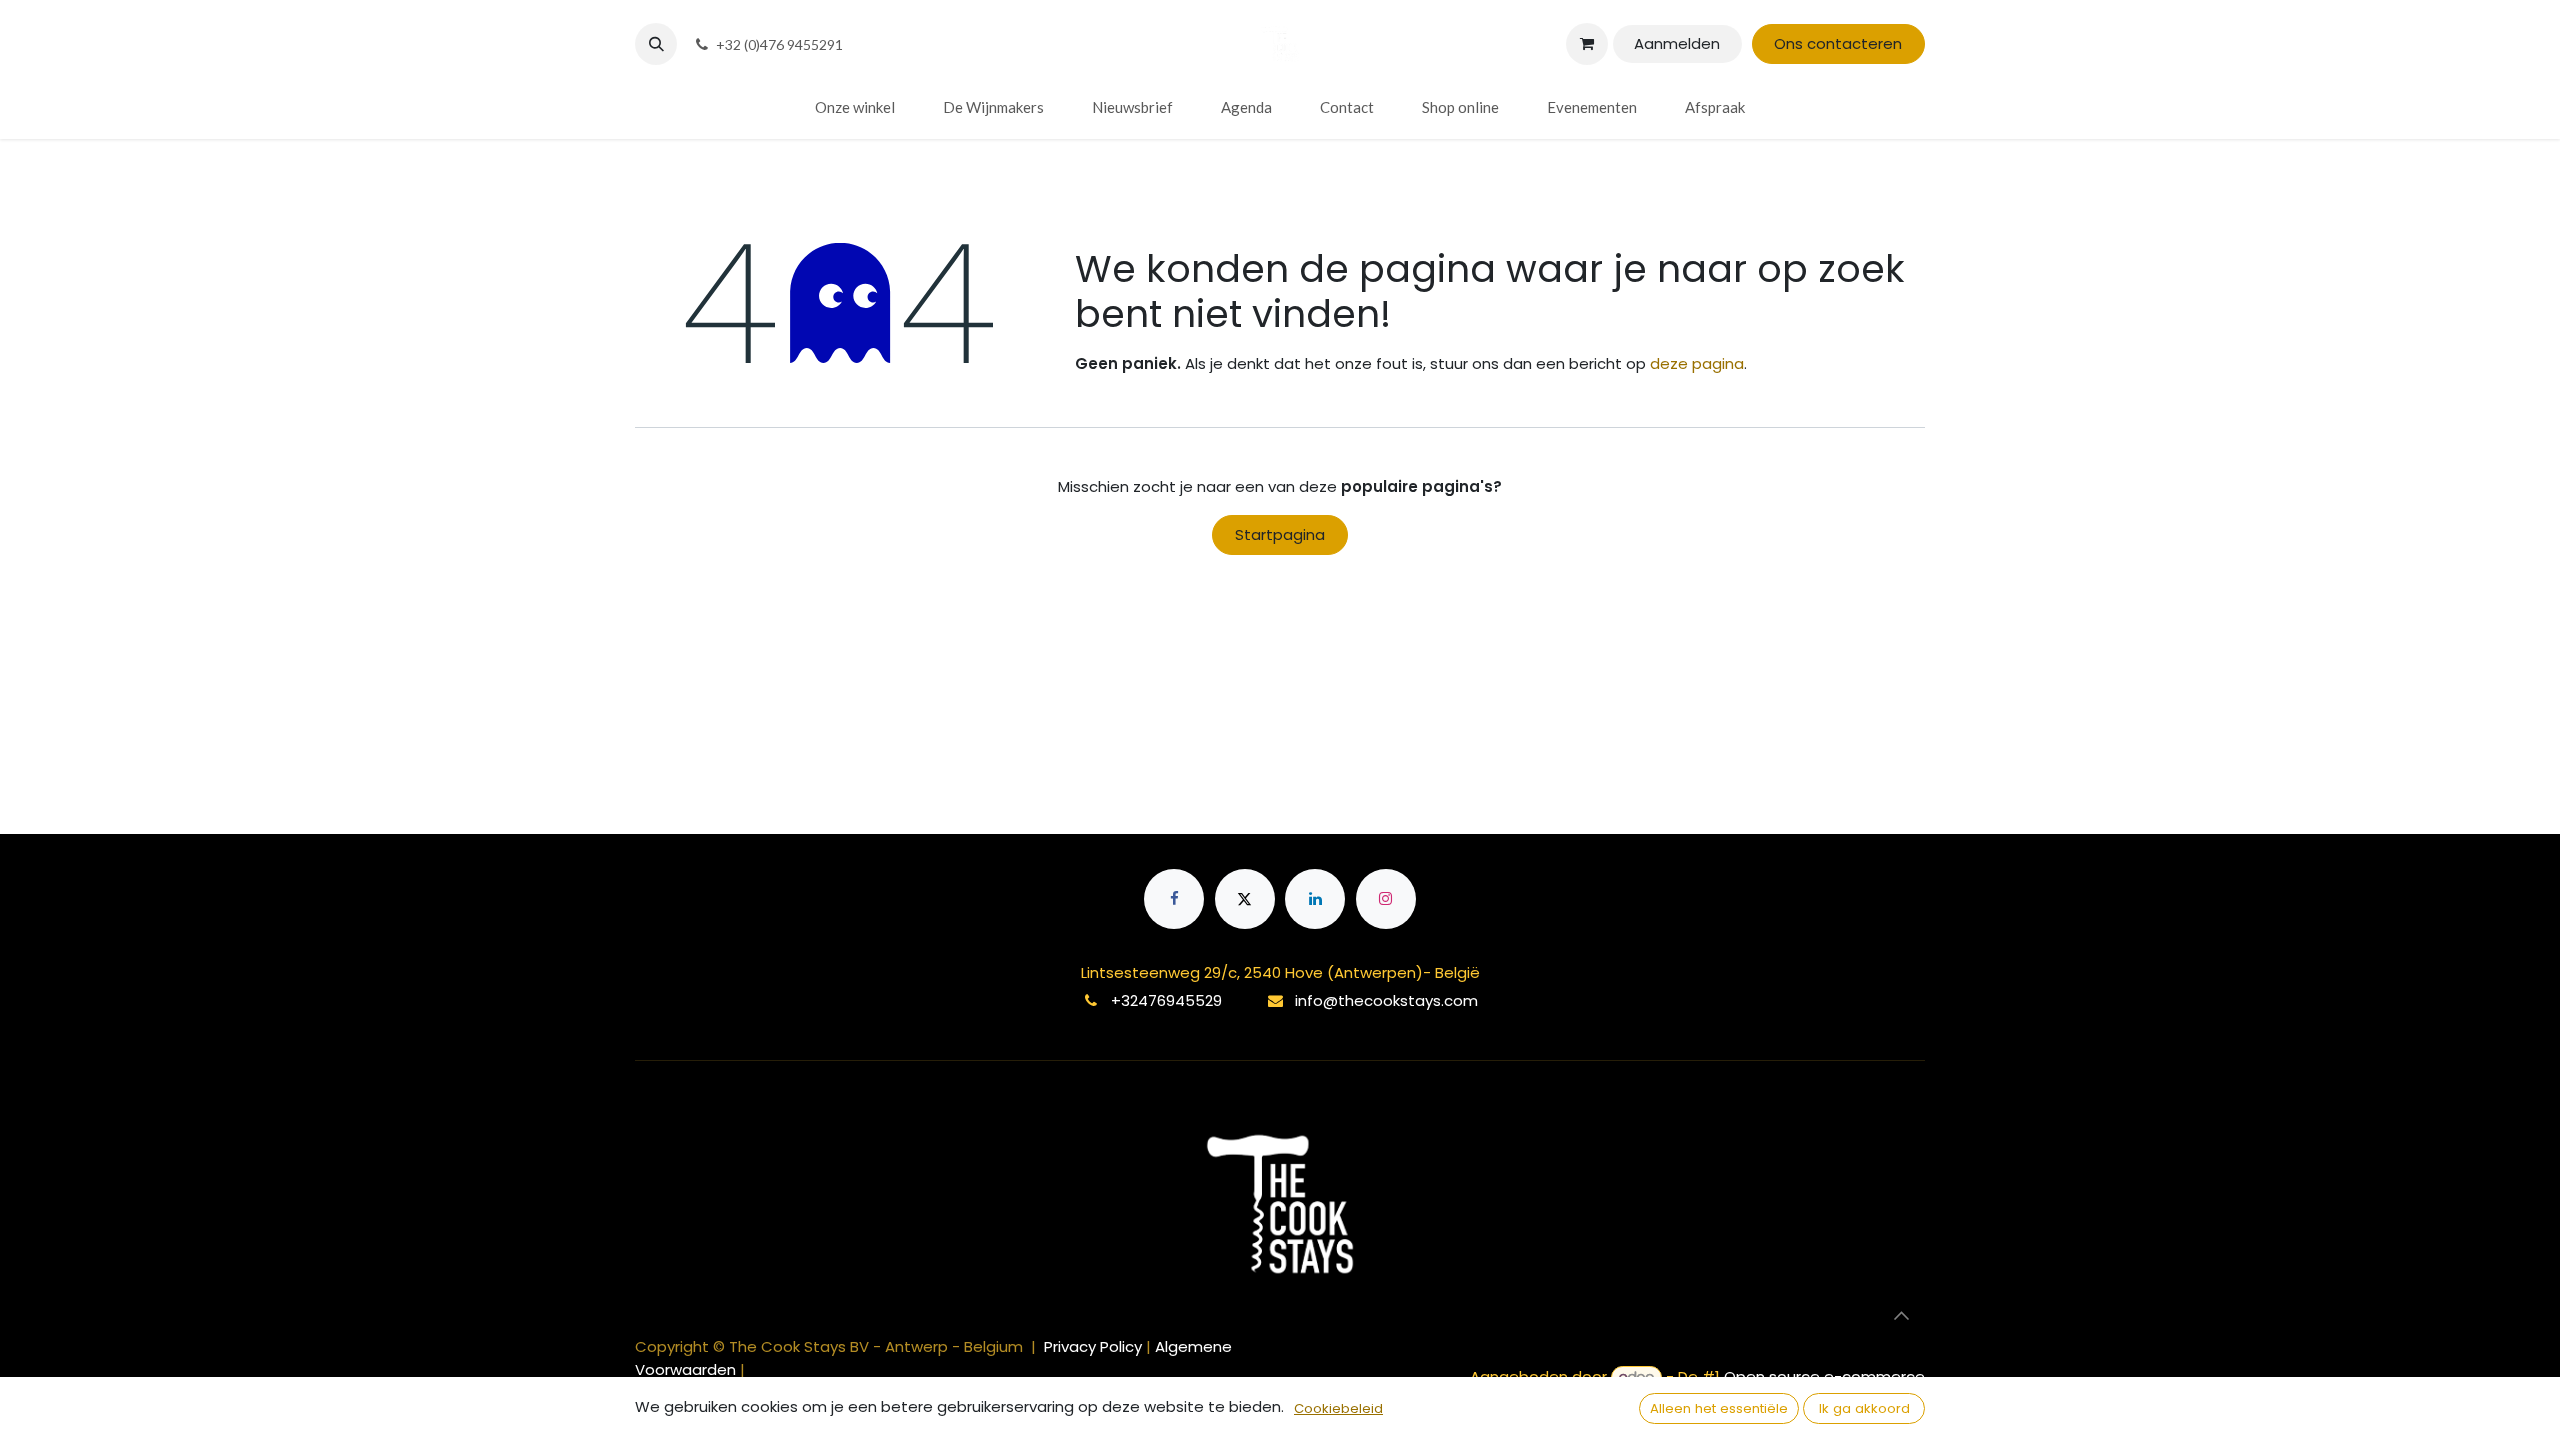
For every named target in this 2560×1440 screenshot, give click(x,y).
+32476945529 (1166, 1000)
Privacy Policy (1095, 1346)
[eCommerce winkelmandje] (1587, 44)
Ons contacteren (1838, 43)
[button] (656, 44)
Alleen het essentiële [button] (1719, 1408)
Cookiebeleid (1338, 1408)
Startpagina (1280, 534)
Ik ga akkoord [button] (1864, 1408)
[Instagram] (1386, 899)
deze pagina (1697, 363)
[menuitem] (855, 107)
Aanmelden (1677, 43)
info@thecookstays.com (1386, 1000)
